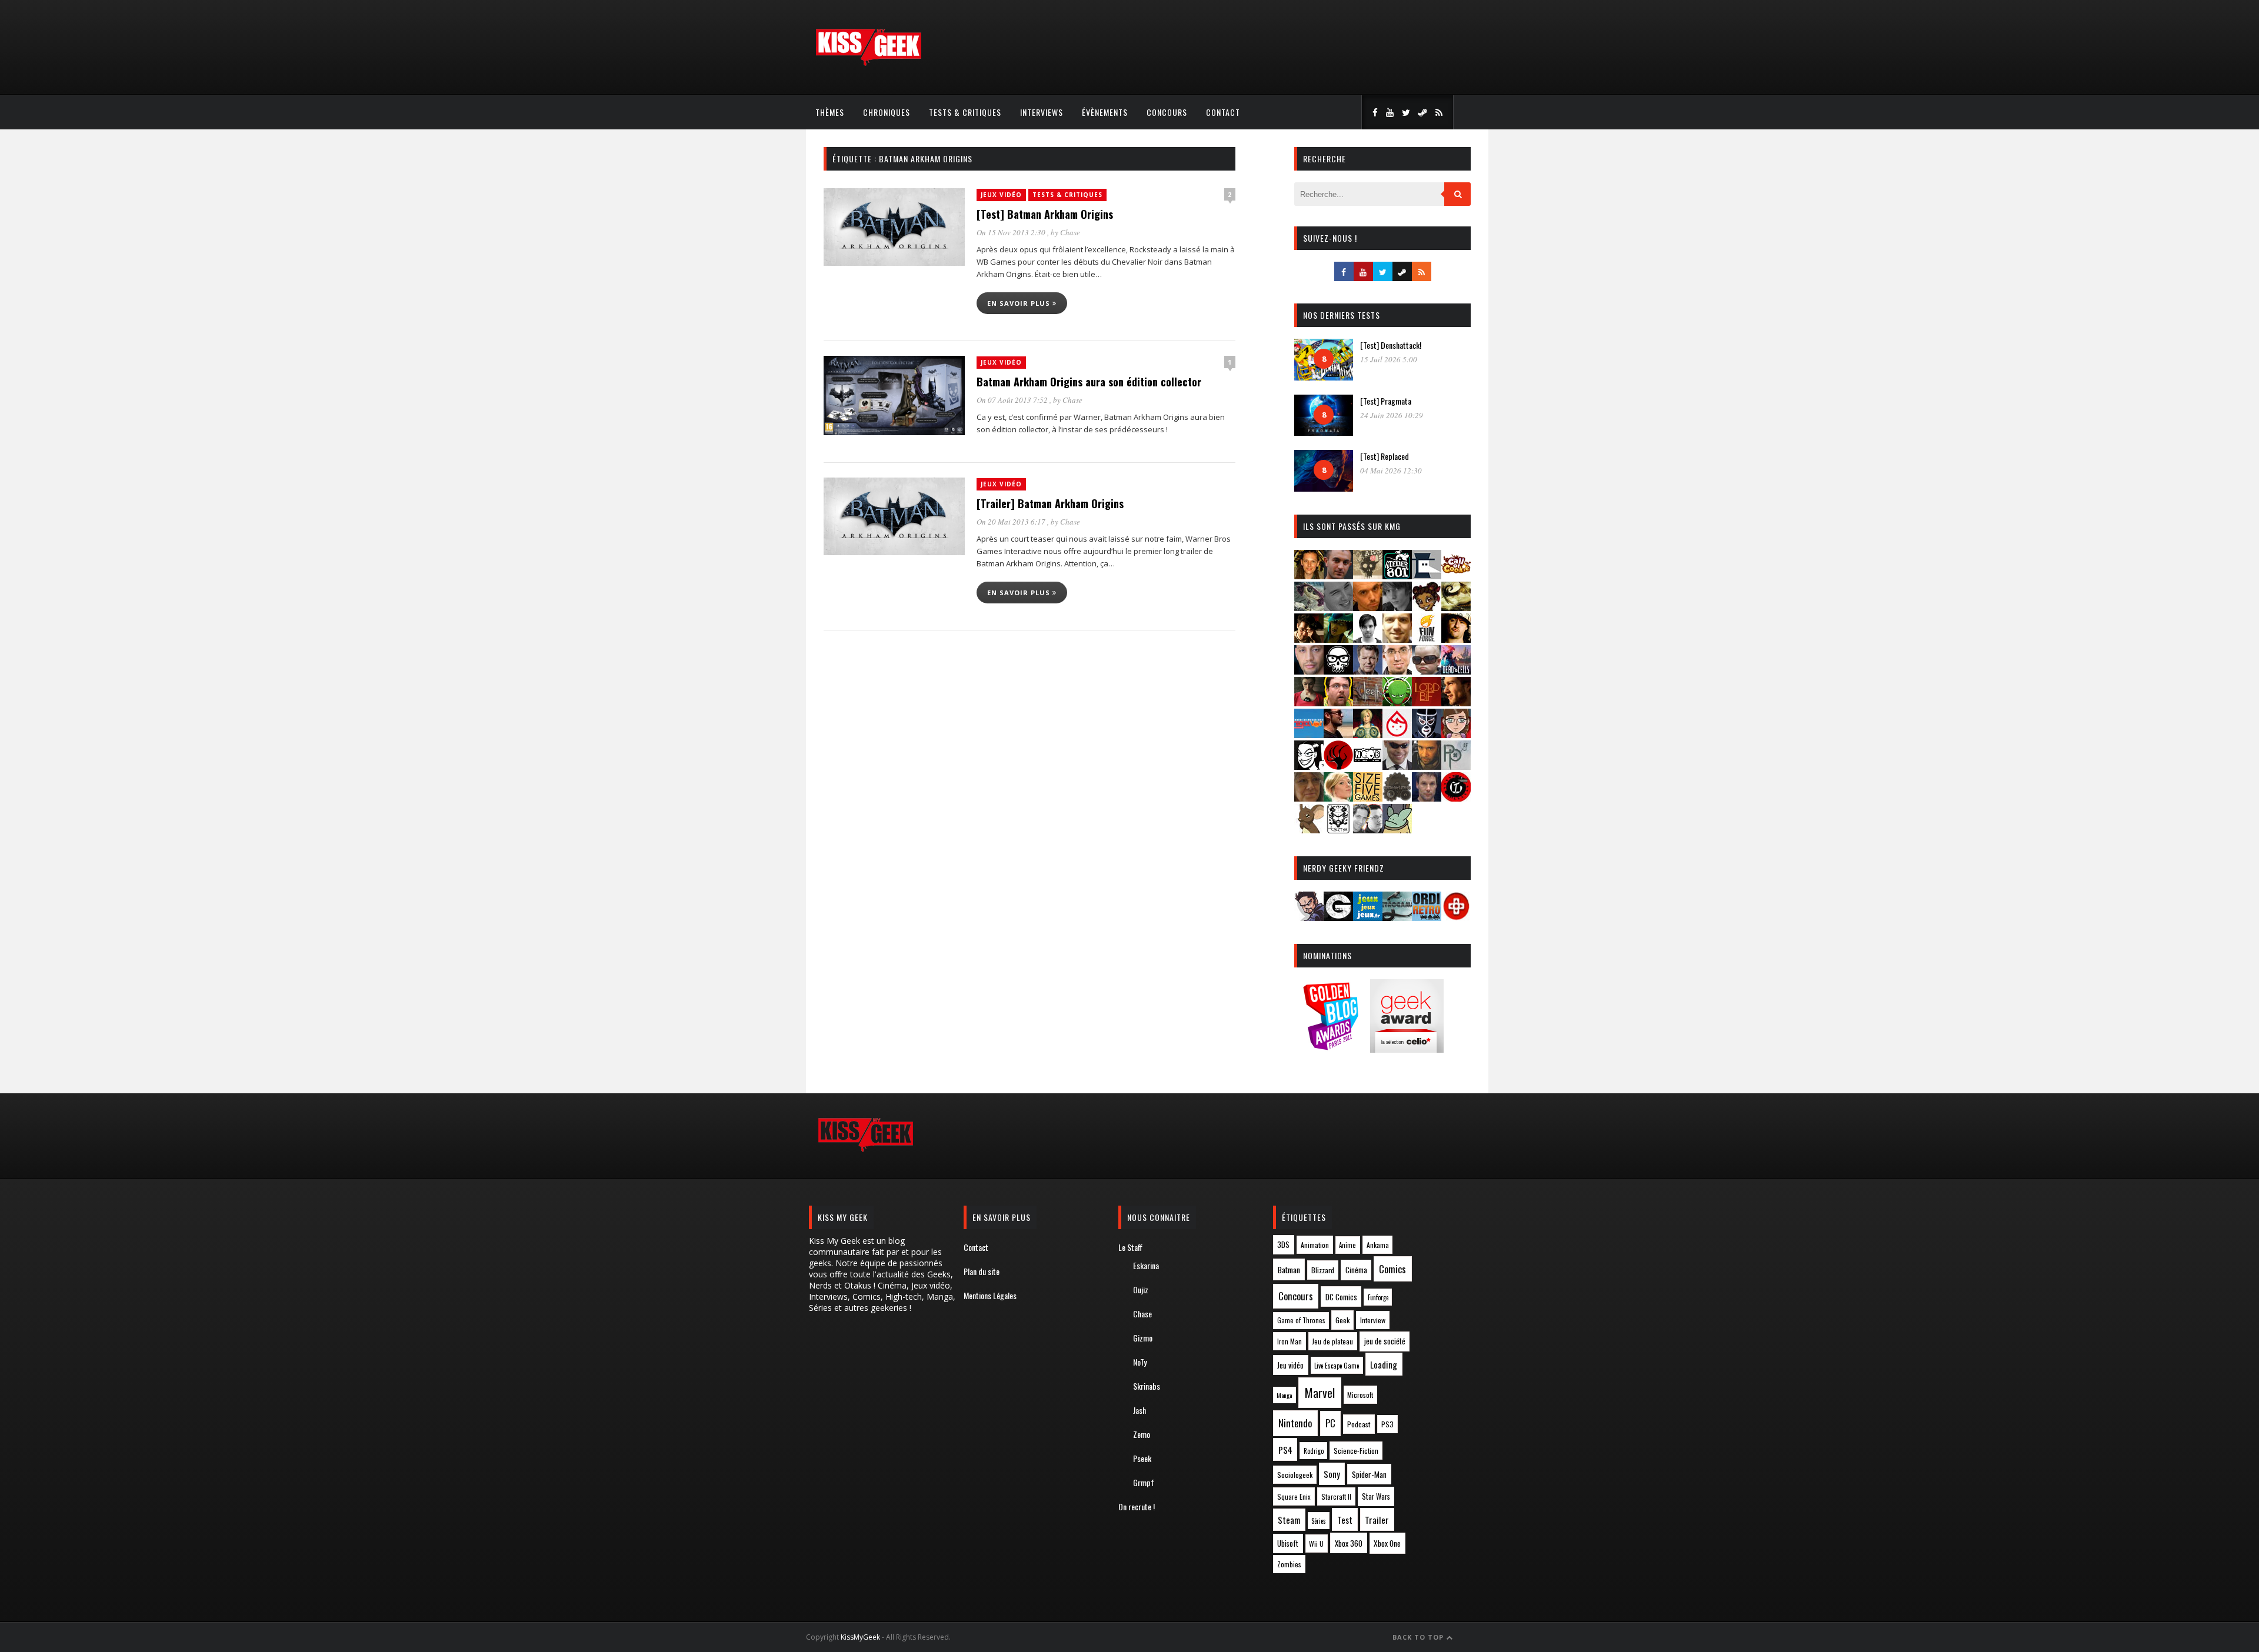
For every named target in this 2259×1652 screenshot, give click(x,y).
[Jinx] (1338, 671)
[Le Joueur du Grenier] (1338, 702)
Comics (1392, 1269)
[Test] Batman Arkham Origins (1045, 214)
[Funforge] (1427, 639)
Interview (1373, 1320)
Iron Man (1290, 1341)
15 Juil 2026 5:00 (1389, 359)
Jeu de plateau (1332, 1341)
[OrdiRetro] (1427, 917)
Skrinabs (1147, 1386)
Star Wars (1376, 1496)
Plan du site (982, 1271)
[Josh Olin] (1397, 671)
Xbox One (1387, 1543)
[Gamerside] (1338, 917)
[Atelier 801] (1397, 575)
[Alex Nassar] (1338, 575)
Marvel (1320, 1393)
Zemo (1142, 1434)
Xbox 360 (1349, 1543)
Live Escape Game (1337, 1366)
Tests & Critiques (965, 112)
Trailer (1377, 1520)
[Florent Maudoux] (1338, 639)
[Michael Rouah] (1397, 734)
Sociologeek (1295, 1475)
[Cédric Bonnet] (1338, 607)
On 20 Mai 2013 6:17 (1012, 522)
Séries (1319, 1521)
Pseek (1142, 1458)
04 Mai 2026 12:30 (1391, 470)
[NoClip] (1338, 766)
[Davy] (1368, 607)
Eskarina (1146, 1265)
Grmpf (1144, 1482)
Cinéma (1356, 1270)
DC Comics (1341, 1297)
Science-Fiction (1356, 1451)
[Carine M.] (1309, 607)
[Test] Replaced (1385, 456)
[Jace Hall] (1309, 671)
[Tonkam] (1456, 798)
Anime (1347, 1245)
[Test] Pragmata (1386, 401)
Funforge (1378, 1297)
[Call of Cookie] (1456, 575)
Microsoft (1360, 1395)
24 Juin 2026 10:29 (1392, 415)
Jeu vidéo (1290, 1365)
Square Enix (1294, 1496)
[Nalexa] (1456, 734)
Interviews (1042, 112)
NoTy (1140, 1362)
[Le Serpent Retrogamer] (1397, 917)
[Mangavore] (1309, 734)
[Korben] (1427, 671)
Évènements (1105, 112)
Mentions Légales (990, 1295)
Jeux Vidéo (1001, 195)
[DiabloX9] (1397, 607)
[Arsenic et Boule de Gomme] (1368, 575)
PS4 (1285, 1450)
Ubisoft (1288, 1543)
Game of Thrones (1301, 1320)
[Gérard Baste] (1456, 639)
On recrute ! (1137, 1506)
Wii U (1316, 1543)
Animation (1315, 1245)
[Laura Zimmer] (1309, 702)
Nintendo (1295, 1423)
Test (1345, 1520)
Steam (1289, 1520)
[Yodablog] (1397, 830)
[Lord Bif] (1427, 702)
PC (1330, 1423)
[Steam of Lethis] (1397, 798)
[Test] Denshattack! (1391, 345)
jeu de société (1385, 1341)
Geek (1342, 1320)
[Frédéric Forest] (1397, 639)
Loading (1384, 1364)
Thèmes (830, 112)
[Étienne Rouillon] (1309, 639)
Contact (1223, 112)
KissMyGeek (860, 1637)
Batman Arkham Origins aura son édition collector (1089, 382)
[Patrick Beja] (1427, 766)
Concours (1167, 112)
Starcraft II (1336, 1496)
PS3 (1387, 1424)
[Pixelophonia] (1456, 766)
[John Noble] (1368, 671)
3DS (1283, 1245)
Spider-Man (1369, 1474)
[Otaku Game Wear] (1456, 917)
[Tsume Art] (1338, 830)
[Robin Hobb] (1309, 798)
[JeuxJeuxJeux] (1368, 917)
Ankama (1378, 1245)
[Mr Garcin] (1427, 734)
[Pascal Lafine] (1397, 766)
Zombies (1289, 1564)
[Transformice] (1309, 830)
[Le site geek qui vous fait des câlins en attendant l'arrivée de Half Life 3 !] (868, 63)
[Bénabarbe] (1427, 575)
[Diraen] (1427, 607)
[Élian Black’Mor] (1456, 607)
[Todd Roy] (1427, 798)
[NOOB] (1368, 766)
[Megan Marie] (1368, 734)
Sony (1332, 1474)
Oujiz (1141, 1289)
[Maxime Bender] (1338, 734)
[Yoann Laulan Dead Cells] (1456, 671)
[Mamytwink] (1456, 702)
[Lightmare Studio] (1397, 702)
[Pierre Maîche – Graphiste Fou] (1309, 917)
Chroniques (887, 112)
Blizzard (1323, 1270)
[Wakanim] (1368, 830)
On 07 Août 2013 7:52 (1013, 400)
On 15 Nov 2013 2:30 (1012, 232)
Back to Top (1419, 1637)
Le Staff (1130, 1247)
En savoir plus (1020, 303)
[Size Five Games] (1368, 798)
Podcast (1359, 1424)
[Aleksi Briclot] (1309, 575)
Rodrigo (1314, 1451)
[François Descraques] (1368, 639)
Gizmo (1143, 1338)
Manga (1284, 1395)
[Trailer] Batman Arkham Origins (1050, 503)
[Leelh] (1368, 702)
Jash (1140, 1410)
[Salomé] (1338, 798)
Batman (1289, 1269)
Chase (1070, 232)
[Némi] (1309, 766)
